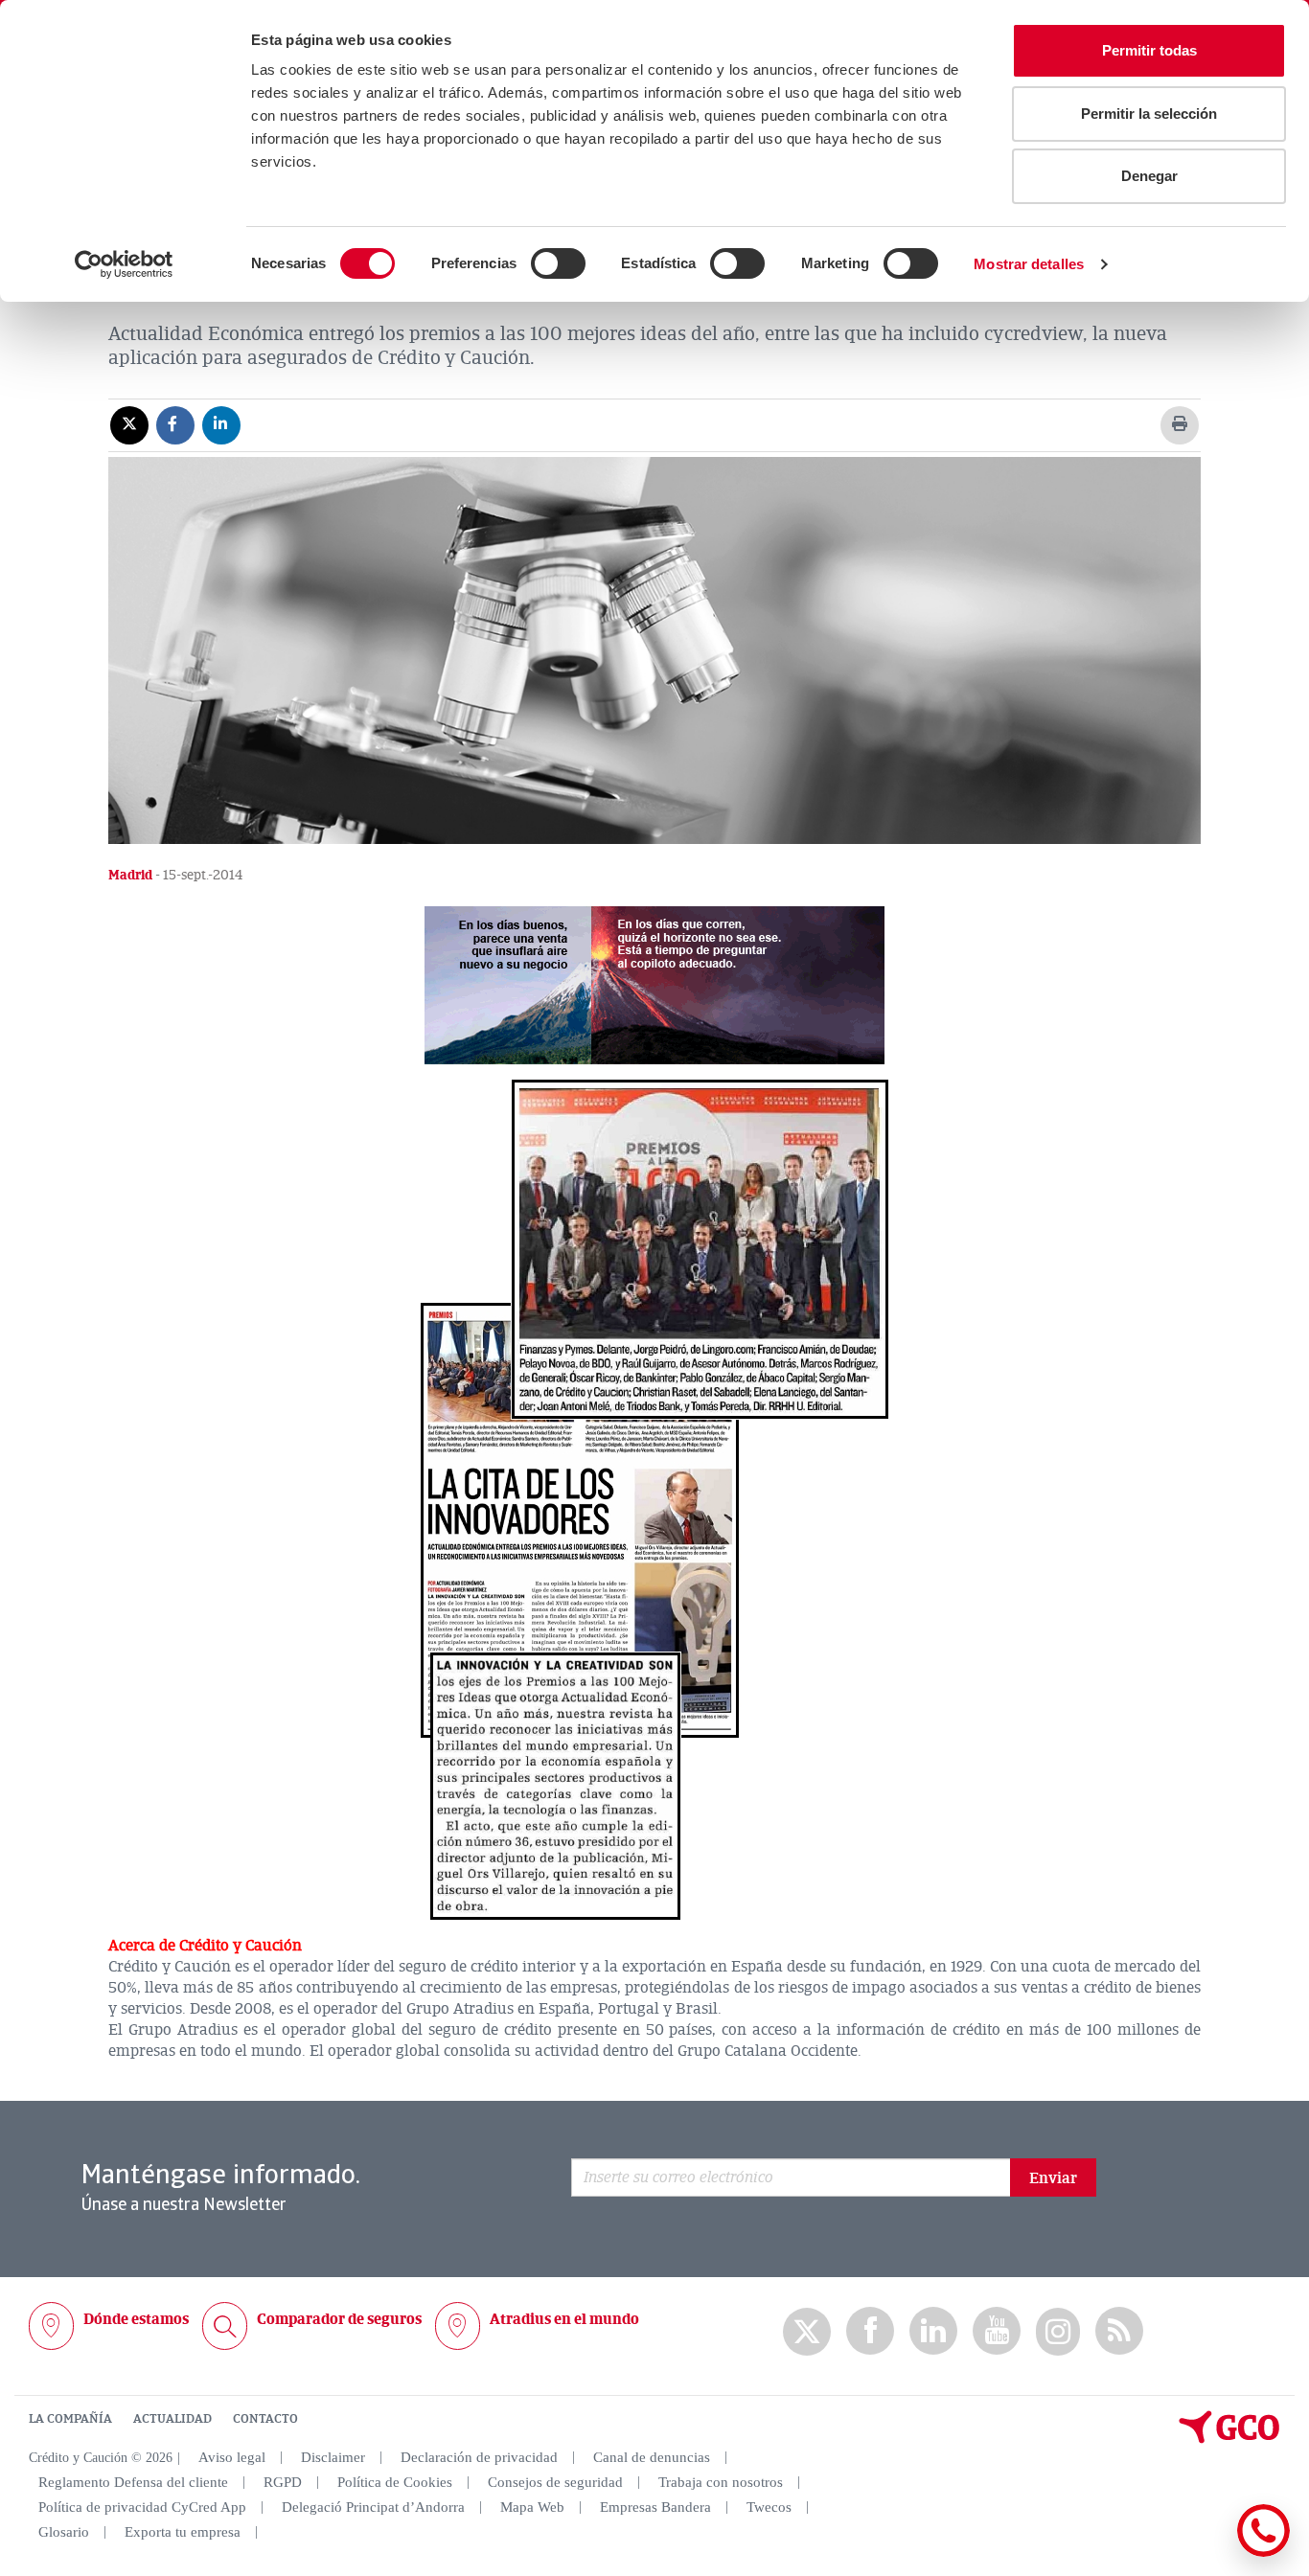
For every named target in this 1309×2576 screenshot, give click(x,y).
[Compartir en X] (129, 424)
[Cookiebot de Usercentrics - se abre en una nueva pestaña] (124, 264)
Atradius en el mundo (564, 2319)
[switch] (558, 263)
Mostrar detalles (1029, 264)
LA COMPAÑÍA (70, 2419)
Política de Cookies (395, 2482)
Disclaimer (333, 2457)
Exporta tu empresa (183, 2532)
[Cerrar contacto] (1207, 2553)
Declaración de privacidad (479, 2457)
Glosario (64, 2532)
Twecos (769, 2507)
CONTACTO (265, 2419)
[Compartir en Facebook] (175, 424)
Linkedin (933, 2331)
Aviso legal (232, 2457)
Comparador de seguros (339, 2319)
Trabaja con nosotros (721, 2482)
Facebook (870, 2331)
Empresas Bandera (655, 2507)
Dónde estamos (136, 2319)
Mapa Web (532, 2507)
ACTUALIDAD (172, 2419)
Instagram (1058, 2332)
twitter (807, 2332)
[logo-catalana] (1229, 2439)
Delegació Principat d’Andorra (373, 2507)
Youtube (997, 2331)
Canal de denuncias (652, 2457)
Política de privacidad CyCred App (142, 2507)
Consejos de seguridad (555, 2482)
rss (1119, 2331)
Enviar (1053, 2178)
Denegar (1149, 176)
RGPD (283, 2482)
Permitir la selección (1149, 114)
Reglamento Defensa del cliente (133, 2482)
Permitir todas (1149, 50)
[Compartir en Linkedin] (221, 424)
